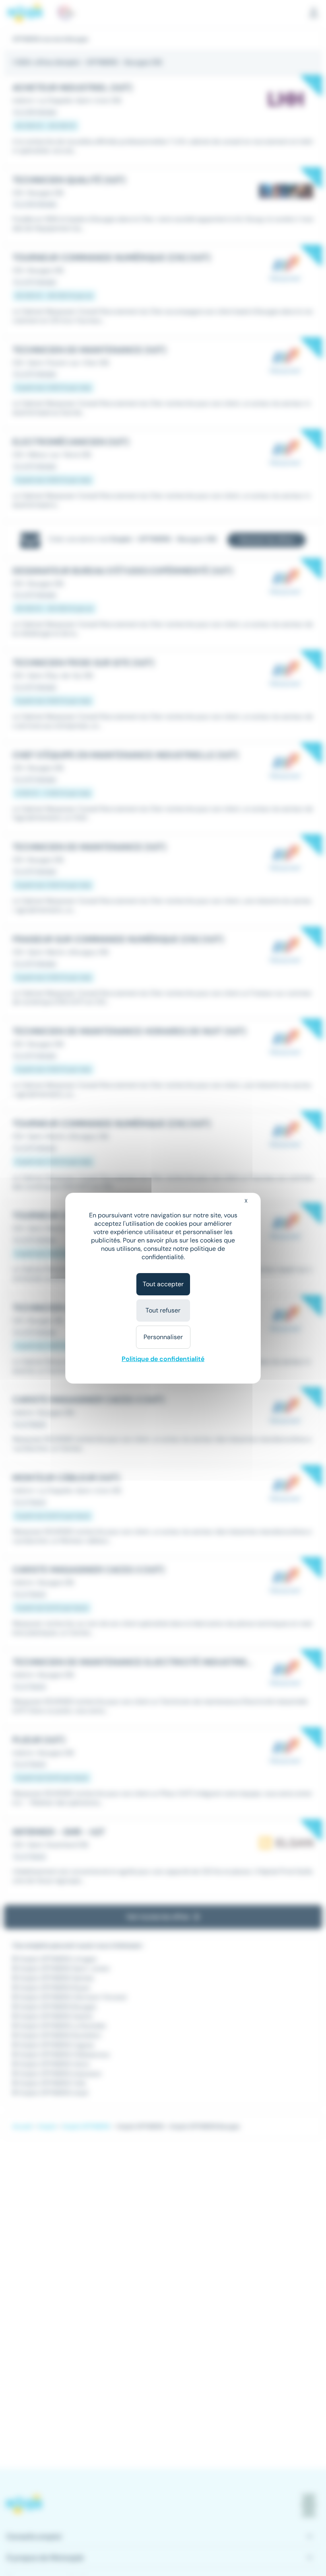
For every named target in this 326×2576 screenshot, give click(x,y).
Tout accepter (163, 1284)
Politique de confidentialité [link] (163, 1359)
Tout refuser (163, 1310)
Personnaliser (163, 1337)
